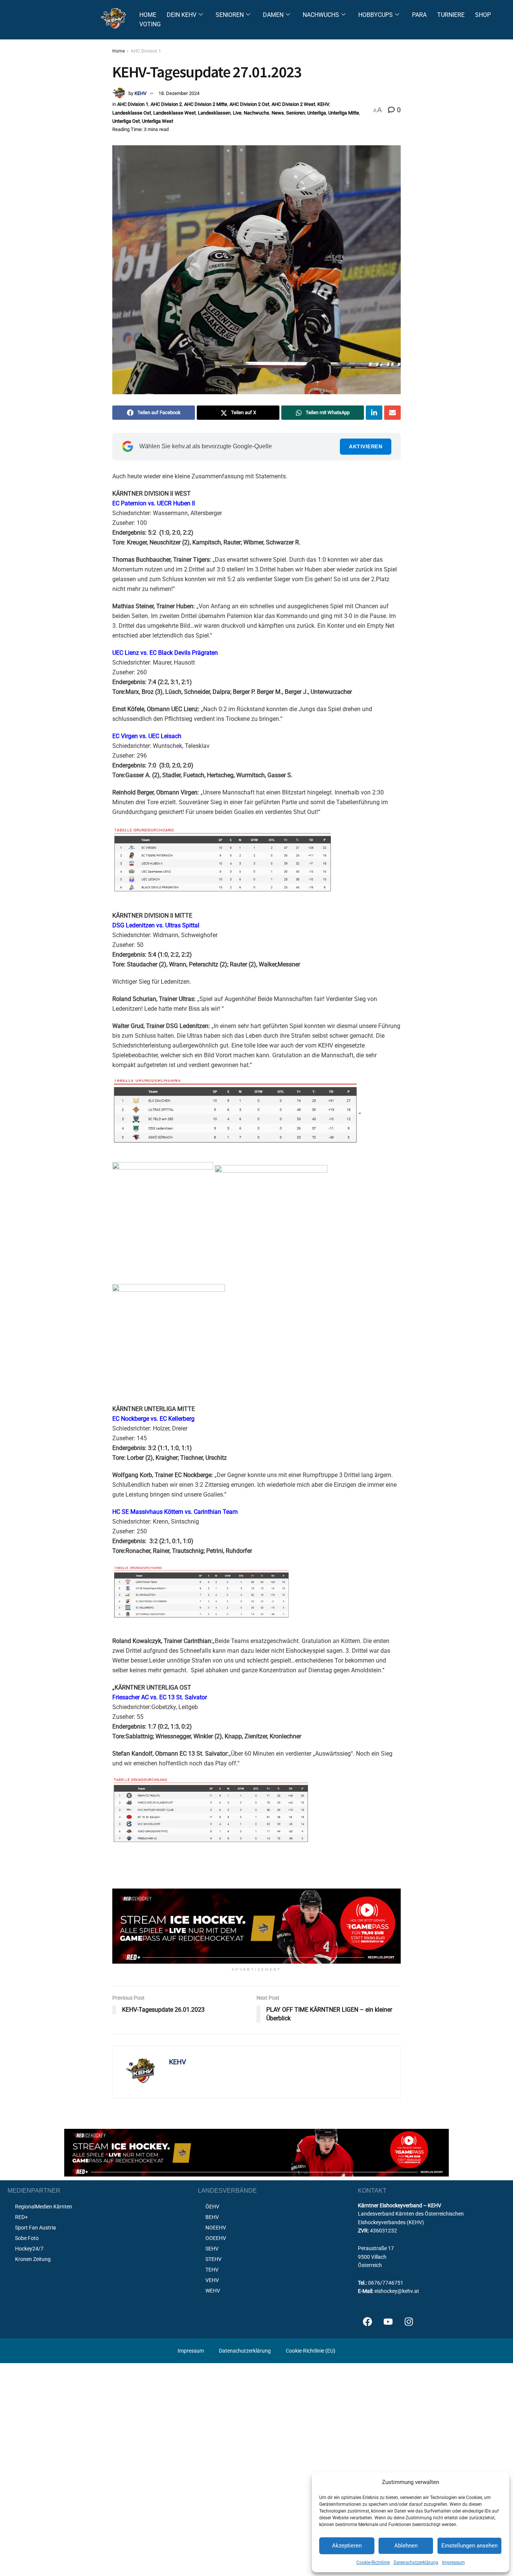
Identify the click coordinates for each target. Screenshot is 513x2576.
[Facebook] (367, 2321)
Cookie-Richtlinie (373, 2562)
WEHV (213, 2291)
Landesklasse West (174, 113)
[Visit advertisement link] (256, 1926)
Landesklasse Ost (132, 113)
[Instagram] (409, 2321)
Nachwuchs (256, 113)
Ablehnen (406, 2546)
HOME (148, 15)
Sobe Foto (27, 2238)
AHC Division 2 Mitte (206, 104)
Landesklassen (214, 113)
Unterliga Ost (126, 121)
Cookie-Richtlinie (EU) (311, 2351)
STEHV (213, 2259)
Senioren (296, 113)
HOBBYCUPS (376, 15)
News (278, 113)
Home (118, 51)
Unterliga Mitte (344, 113)
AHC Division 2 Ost (249, 104)
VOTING (150, 24)
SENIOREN (230, 15)
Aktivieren (366, 446)
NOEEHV (216, 2228)
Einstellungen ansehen (469, 2546)
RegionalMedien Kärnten (44, 2207)
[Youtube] (388, 2321)
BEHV (212, 2217)
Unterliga (317, 113)
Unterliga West (158, 121)
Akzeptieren (347, 2546)
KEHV (140, 93)
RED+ (21, 2217)
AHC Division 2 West (293, 104)
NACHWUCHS (321, 15)
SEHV (212, 2249)
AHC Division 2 (166, 104)
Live (237, 113)
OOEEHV (216, 2238)
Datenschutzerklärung (416, 2562)
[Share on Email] (392, 413)
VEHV (212, 2280)
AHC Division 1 (146, 51)
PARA (419, 15)
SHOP (483, 15)
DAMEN (273, 15)
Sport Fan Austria (35, 2228)
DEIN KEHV (182, 15)
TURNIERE (451, 15)
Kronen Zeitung (33, 2259)
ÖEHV (212, 2207)
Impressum (453, 2562)
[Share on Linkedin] (374, 413)
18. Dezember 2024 (179, 93)
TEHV (212, 2270)
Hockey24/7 (29, 2249)
